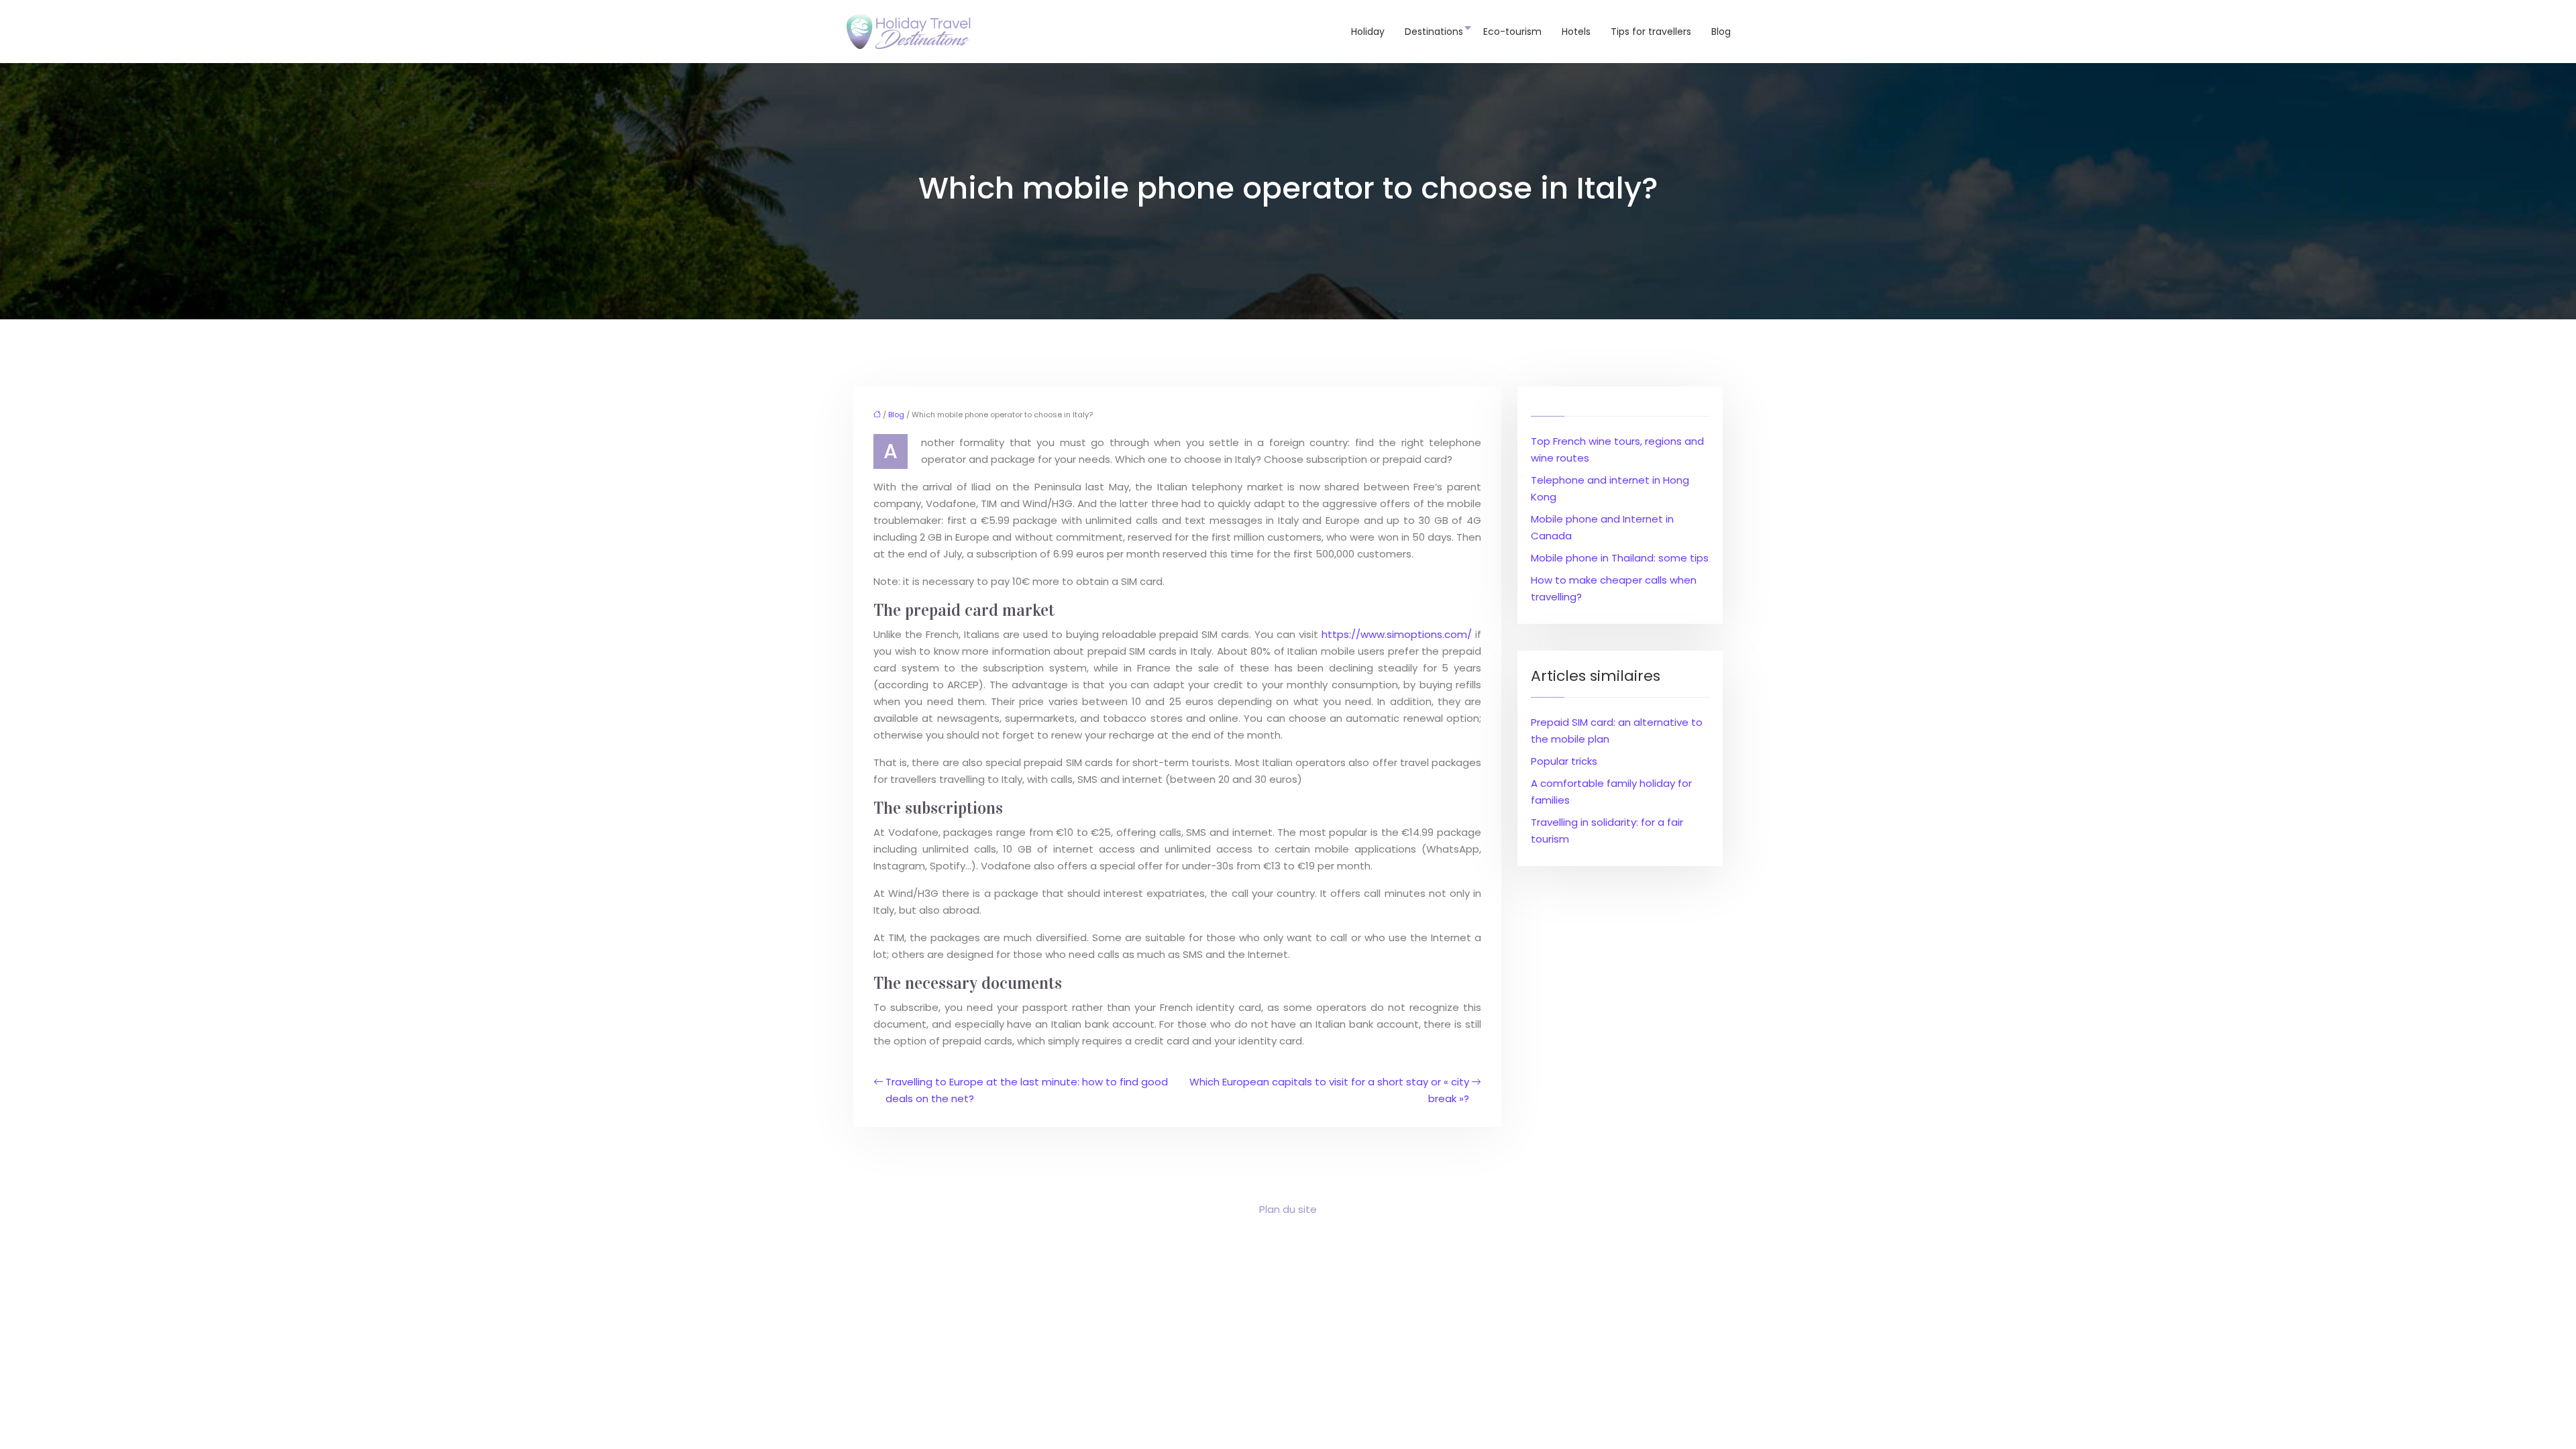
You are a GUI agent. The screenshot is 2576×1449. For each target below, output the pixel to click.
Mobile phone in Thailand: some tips (1620, 558)
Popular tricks (1564, 761)
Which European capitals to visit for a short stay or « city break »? (1329, 1090)
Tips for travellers (1651, 32)
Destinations (1434, 32)
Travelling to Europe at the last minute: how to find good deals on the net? (1027, 1090)
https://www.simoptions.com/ (1397, 634)
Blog (1721, 32)
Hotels (1576, 32)
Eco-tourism (1512, 32)
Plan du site (1288, 1209)
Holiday (1368, 32)
